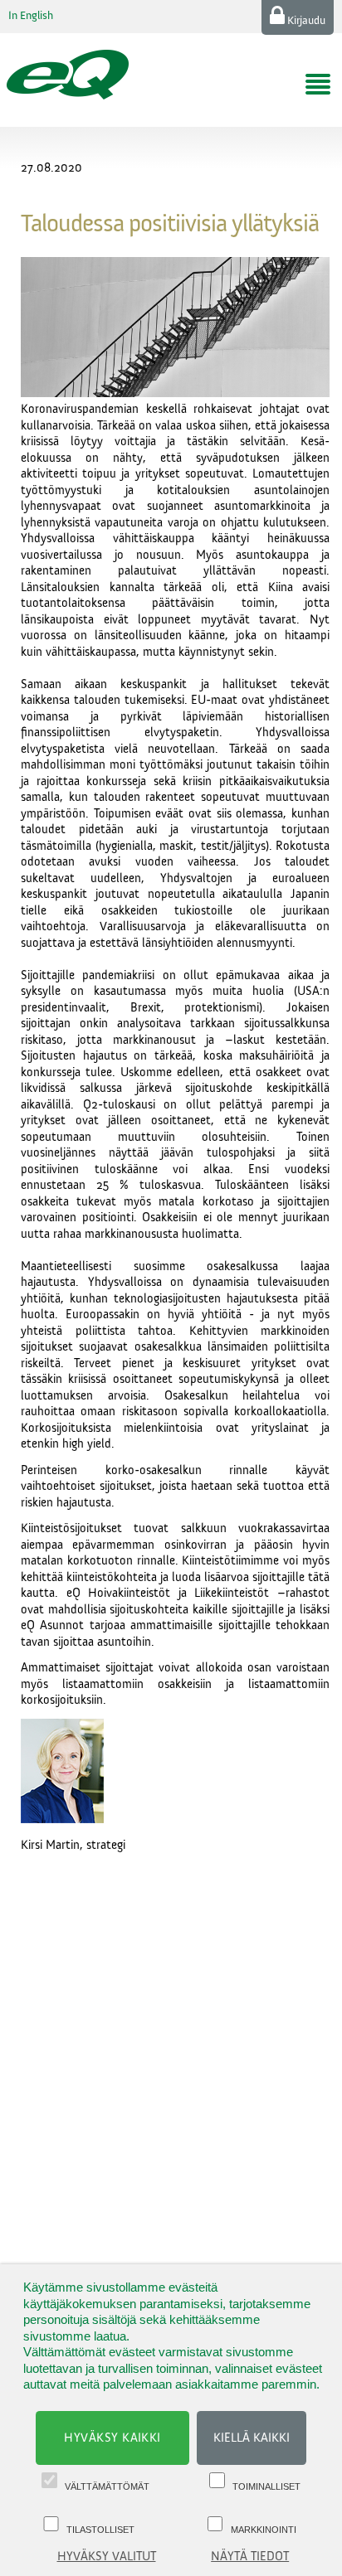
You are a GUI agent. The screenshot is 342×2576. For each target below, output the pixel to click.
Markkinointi (264, 2530)
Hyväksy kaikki (112, 2438)
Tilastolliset (100, 2530)
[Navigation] (318, 85)
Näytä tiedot (250, 2557)
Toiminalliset (266, 2486)
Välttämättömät (107, 2486)
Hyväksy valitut (107, 2557)
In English (31, 16)
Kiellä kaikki (252, 2438)
